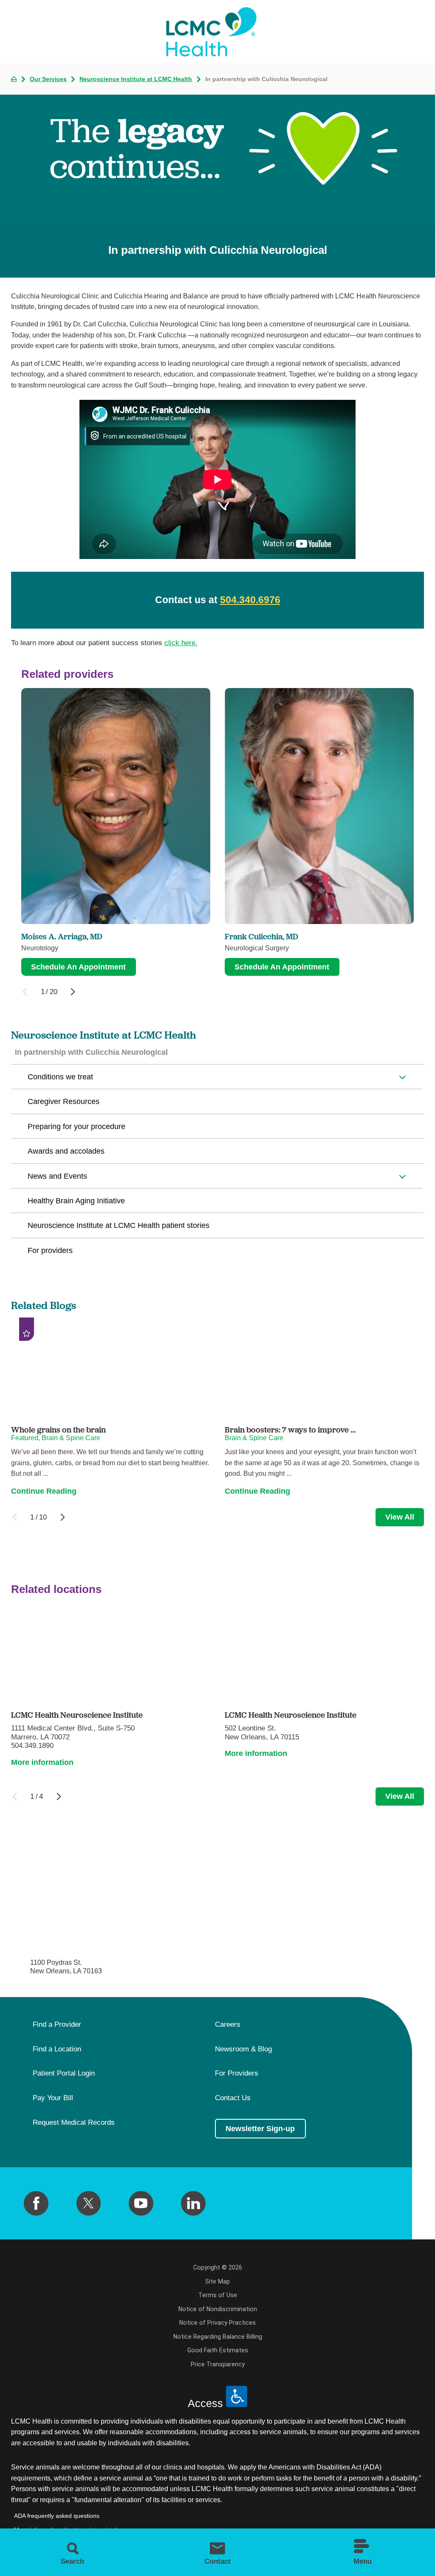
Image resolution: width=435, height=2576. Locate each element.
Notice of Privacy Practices (217, 2323)
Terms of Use (218, 2295)
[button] (403, 1077)
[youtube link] (141, 2203)
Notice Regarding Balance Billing (218, 2337)
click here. (181, 643)
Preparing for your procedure (76, 1126)
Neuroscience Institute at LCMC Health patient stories (119, 1225)
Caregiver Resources (64, 1101)
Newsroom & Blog (243, 2049)
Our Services (48, 79)
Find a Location (57, 2049)
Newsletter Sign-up (260, 2129)
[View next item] (73, 992)
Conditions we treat (60, 1077)
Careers (228, 2025)
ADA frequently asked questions (57, 2516)
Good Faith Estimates (218, 2350)
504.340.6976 (250, 600)
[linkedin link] (193, 2203)
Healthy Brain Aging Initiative (76, 1201)
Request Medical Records (74, 2123)
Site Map (217, 2281)
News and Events (57, 1176)
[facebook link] (36, 2203)
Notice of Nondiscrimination (218, 2309)
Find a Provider (57, 2025)
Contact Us (233, 2098)
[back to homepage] (14, 79)
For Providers (237, 2073)
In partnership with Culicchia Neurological (91, 1052)
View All (400, 1517)
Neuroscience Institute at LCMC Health (136, 79)
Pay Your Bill (53, 2098)
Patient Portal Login (64, 2073)
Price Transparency (218, 2364)
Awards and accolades (66, 1151)
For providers (50, 1250)
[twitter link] (89, 2203)
